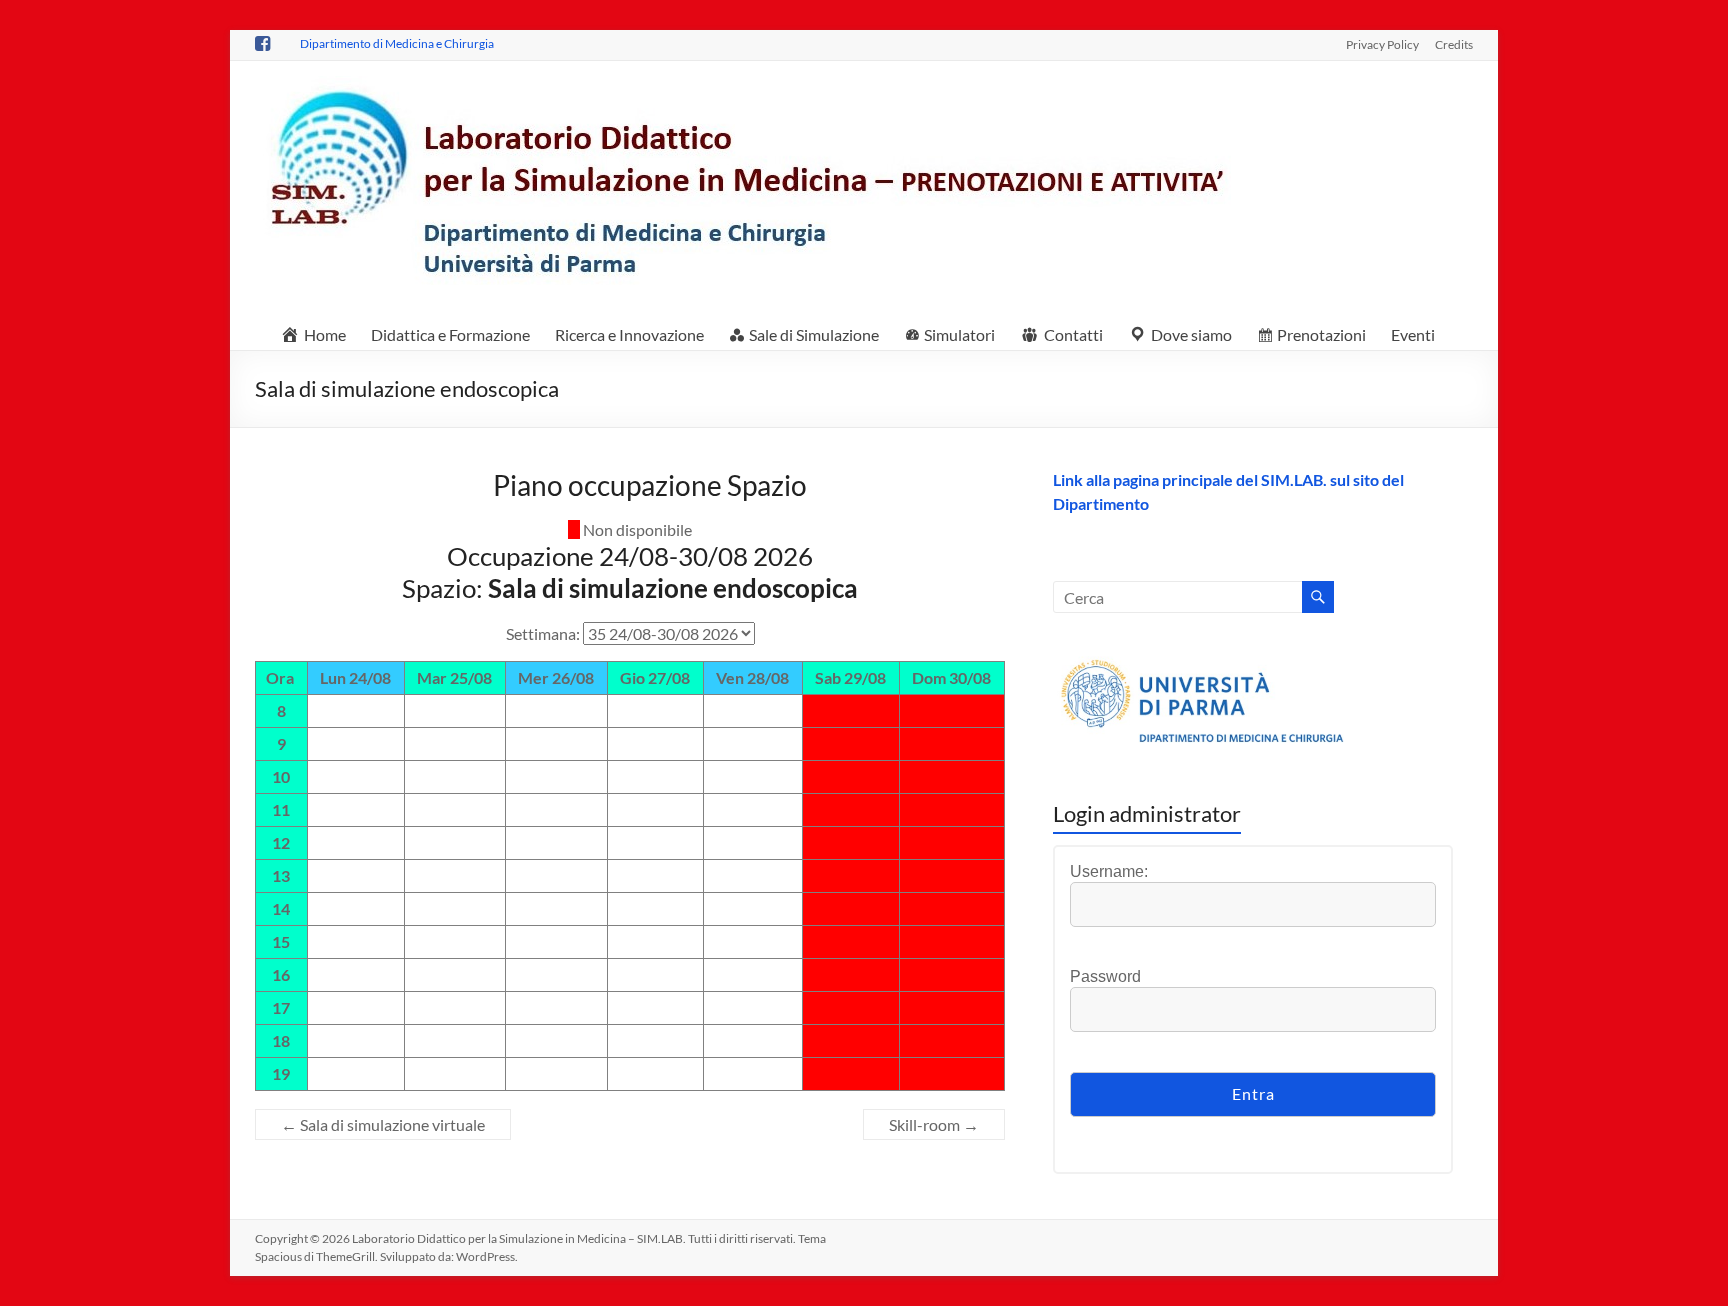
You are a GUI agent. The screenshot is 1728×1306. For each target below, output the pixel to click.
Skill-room (934, 1124)
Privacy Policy (1382, 44)
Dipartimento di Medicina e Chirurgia (397, 43)
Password (1105, 976)
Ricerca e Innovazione (629, 334)
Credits (1454, 44)
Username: (1109, 871)
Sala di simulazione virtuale (383, 1124)
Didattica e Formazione (450, 334)
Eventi (1413, 334)
